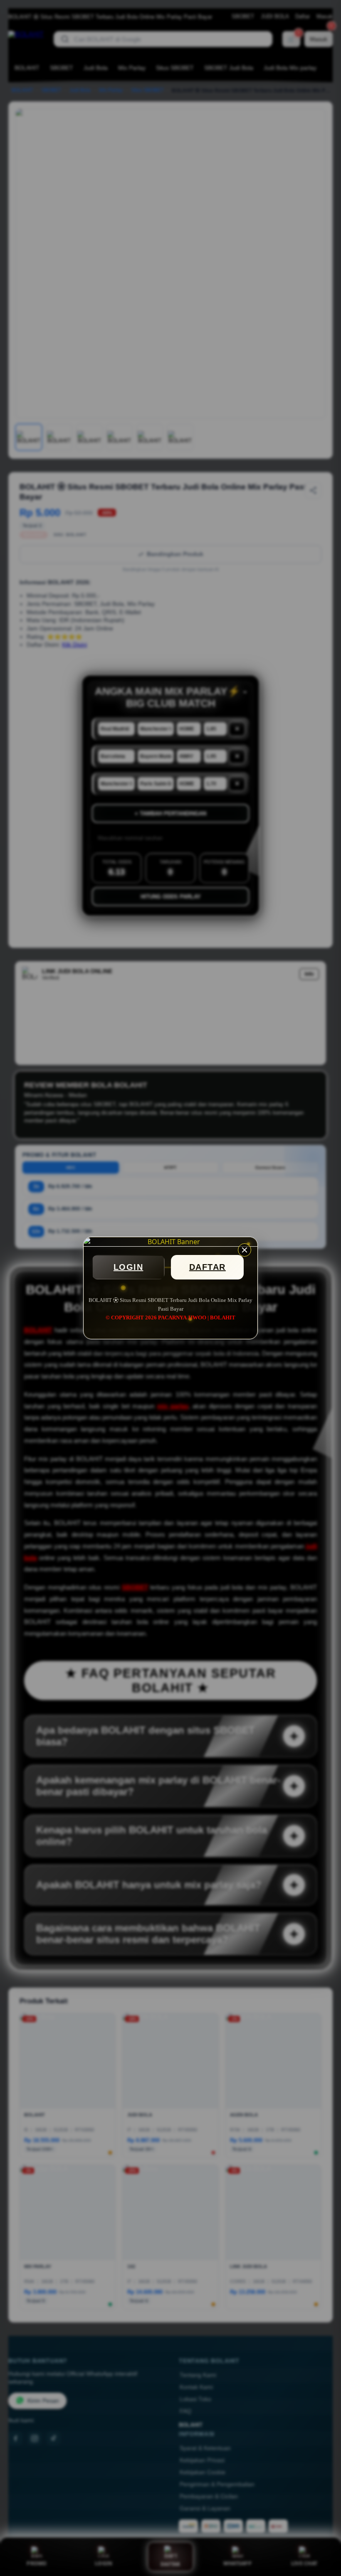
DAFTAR (208, 1267)
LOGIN (128, 1267)
